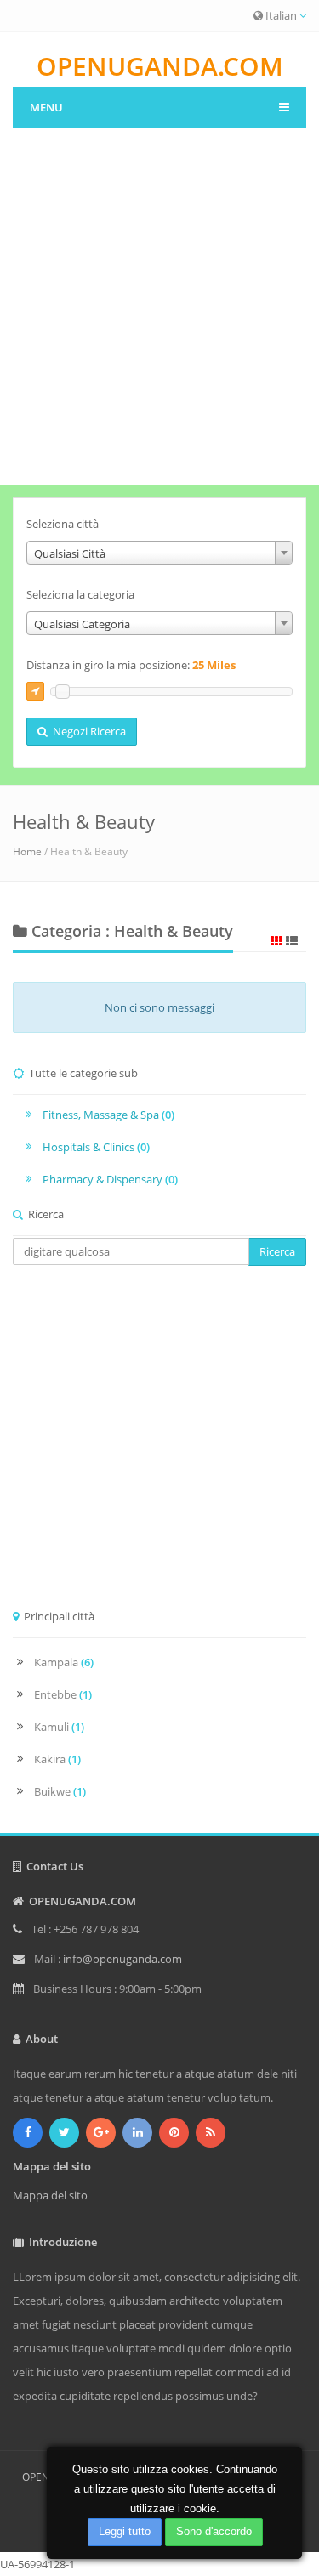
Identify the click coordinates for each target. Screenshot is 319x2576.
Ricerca (277, 1251)
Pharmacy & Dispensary (110, 1179)
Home (27, 851)
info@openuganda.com (122, 1959)
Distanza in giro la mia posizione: (131, 665)
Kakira (57, 1759)
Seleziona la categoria (80, 594)
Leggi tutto (125, 2531)
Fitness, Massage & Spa (108, 1115)
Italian (281, 15)
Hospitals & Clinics (96, 1147)
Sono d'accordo (214, 2531)
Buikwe (60, 1791)
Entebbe (63, 1694)
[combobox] (159, 553)
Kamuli (59, 1727)
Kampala (64, 1662)
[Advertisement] (159, 317)
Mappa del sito (50, 2195)
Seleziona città (63, 524)
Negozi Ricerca (87, 731)
